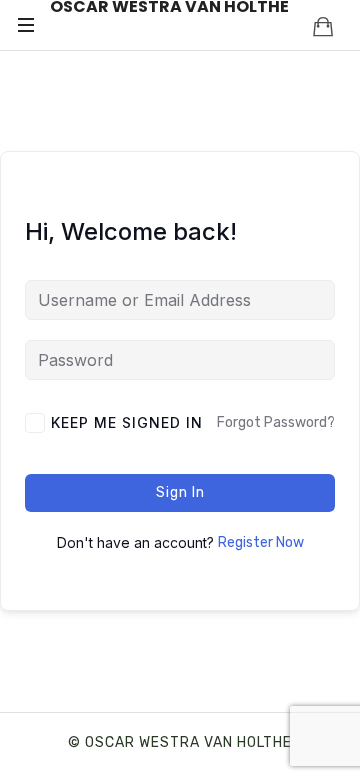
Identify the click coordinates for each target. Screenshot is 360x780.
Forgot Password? (276, 422)
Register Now (261, 542)
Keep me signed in (127, 422)
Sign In (180, 492)
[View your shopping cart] (323, 26)
